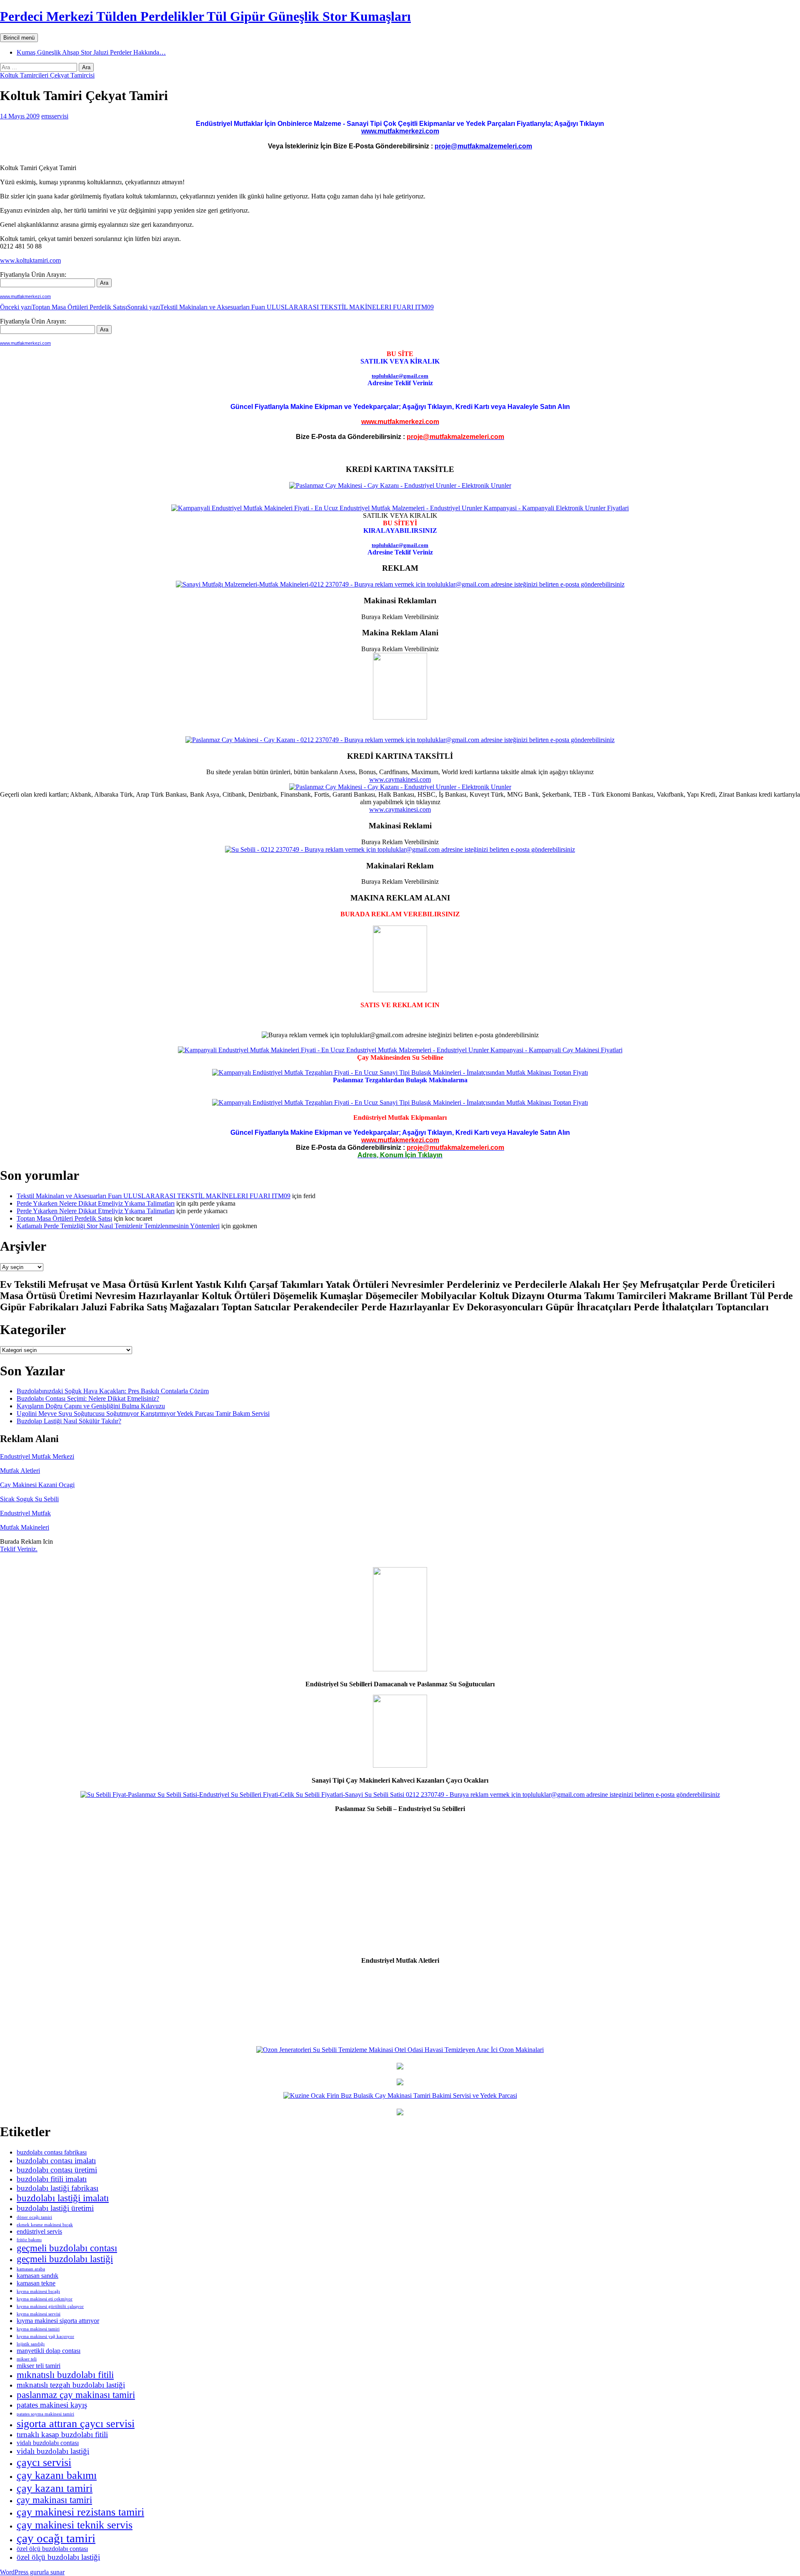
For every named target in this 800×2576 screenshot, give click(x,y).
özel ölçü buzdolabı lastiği (58, 2557)
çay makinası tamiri (54, 2500)
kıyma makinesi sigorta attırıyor (58, 2321)
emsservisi (55, 116)
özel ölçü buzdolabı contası (52, 2549)
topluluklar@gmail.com (400, 376)
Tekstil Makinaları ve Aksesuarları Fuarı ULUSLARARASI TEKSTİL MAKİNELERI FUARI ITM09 (280, 307)
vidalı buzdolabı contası (48, 2443)
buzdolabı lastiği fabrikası (57, 2188)
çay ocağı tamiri (56, 2538)
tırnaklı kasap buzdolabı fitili (62, 2434)
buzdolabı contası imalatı (56, 2161)
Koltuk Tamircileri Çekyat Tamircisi (47, 75)
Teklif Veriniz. (19, 1549)
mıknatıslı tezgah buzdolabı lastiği (71, 2385)
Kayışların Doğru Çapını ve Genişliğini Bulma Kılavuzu (91, 1406)
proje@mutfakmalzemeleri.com (483, 146)
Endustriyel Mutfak (25, 1513)
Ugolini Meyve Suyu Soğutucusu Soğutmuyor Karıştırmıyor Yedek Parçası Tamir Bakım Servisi (143, 1413)
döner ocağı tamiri (34, 2217)
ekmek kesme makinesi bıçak (45, 2225)
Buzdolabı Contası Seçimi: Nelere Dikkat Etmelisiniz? (88, 1398)
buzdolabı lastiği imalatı (63, 2198)
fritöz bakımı (29, 2240)
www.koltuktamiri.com (30, 260)
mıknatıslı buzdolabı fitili (65, 2375)
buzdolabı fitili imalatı (52, 2179)
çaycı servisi (44, 2462)
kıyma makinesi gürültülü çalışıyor (50, 2306)
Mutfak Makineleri (25, 1527)
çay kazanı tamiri (55, 2488)
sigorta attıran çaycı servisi (76, 2423)
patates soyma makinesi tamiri (45, 2414)
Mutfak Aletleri (20, 1471)
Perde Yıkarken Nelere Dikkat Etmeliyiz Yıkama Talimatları (96, 1203)
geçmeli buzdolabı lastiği (65, 2259)
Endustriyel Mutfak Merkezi (37, 1456)
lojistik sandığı (31, 2344)
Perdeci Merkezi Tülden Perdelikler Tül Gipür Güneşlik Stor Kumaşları (205, 16)
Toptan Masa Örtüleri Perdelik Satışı (64, 307)
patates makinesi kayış (52, 2405)
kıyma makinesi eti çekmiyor (45, 2299)
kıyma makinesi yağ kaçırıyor (45, 2336)
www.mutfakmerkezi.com (400, 131)
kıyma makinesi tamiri (38, 2329)
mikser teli (27, 2359)
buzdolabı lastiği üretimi (55, 2208)
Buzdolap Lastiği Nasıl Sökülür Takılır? (69, 1421)
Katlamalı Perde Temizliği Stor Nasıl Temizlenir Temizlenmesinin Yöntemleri (118, 1226)
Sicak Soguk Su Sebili (29, 1499)
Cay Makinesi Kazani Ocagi (37, 1485)
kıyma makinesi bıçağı (38, 2291)
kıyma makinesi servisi (39, 2314)
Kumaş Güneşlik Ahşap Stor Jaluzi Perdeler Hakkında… (91, 52)
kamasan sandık (37, 2276)
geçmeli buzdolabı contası (67, 2248)
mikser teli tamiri (39, 2366)
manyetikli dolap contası (49, 2351)
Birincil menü (19, 38)
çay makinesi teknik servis (75, 2525)
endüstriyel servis (39, 2231)
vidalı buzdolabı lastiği (53, 2451)
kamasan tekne (36, 2283)
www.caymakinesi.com (400, 779)
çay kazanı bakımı (57, 2475)
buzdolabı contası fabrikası (52, 2152)
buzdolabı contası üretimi (57, 2170)
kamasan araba (31, 2269)
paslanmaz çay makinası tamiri (76, 2395)
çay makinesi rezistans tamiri (80, 2512)
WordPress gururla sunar (32, 2572)
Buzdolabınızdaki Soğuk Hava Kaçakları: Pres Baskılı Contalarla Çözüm (113, 1391)
